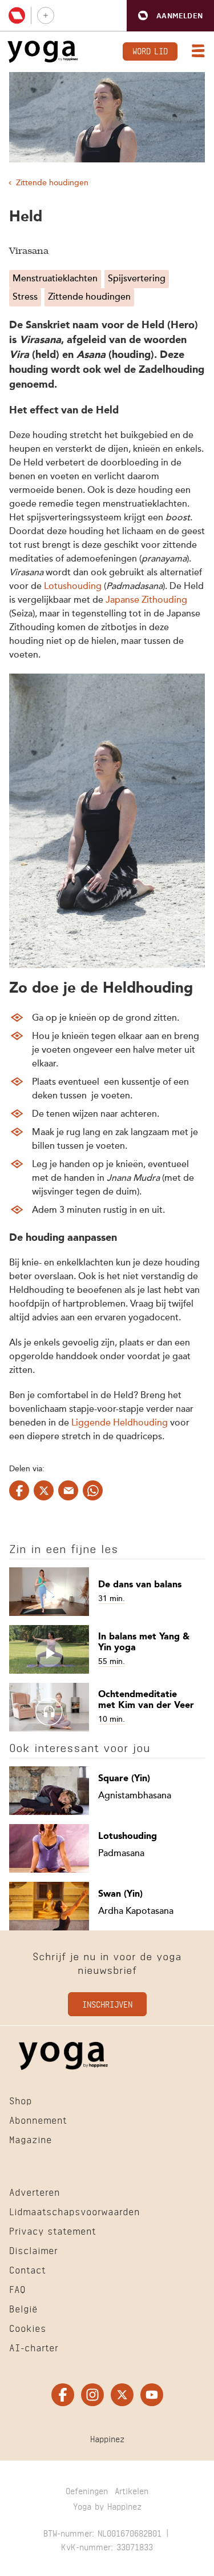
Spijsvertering (137, 279)
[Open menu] (196, 52)
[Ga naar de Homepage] (43, 52)
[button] (170, 16)
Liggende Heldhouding (120, 1423)
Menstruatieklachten (55, 279)
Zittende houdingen (52, 183)
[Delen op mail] (68, 1490)
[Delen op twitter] (44, 1490)
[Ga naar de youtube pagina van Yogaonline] (152, 2395)
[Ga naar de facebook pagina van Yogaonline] (63, 2395)
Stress (25, 297)
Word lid (150, 50)
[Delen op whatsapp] (93, 1490)
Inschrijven (107, 2003)
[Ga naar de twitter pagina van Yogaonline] (122, 2395)
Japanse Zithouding (146, 600)
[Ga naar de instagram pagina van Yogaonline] (92, 2395)
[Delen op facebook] (19, 1490)
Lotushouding (73, 587)
